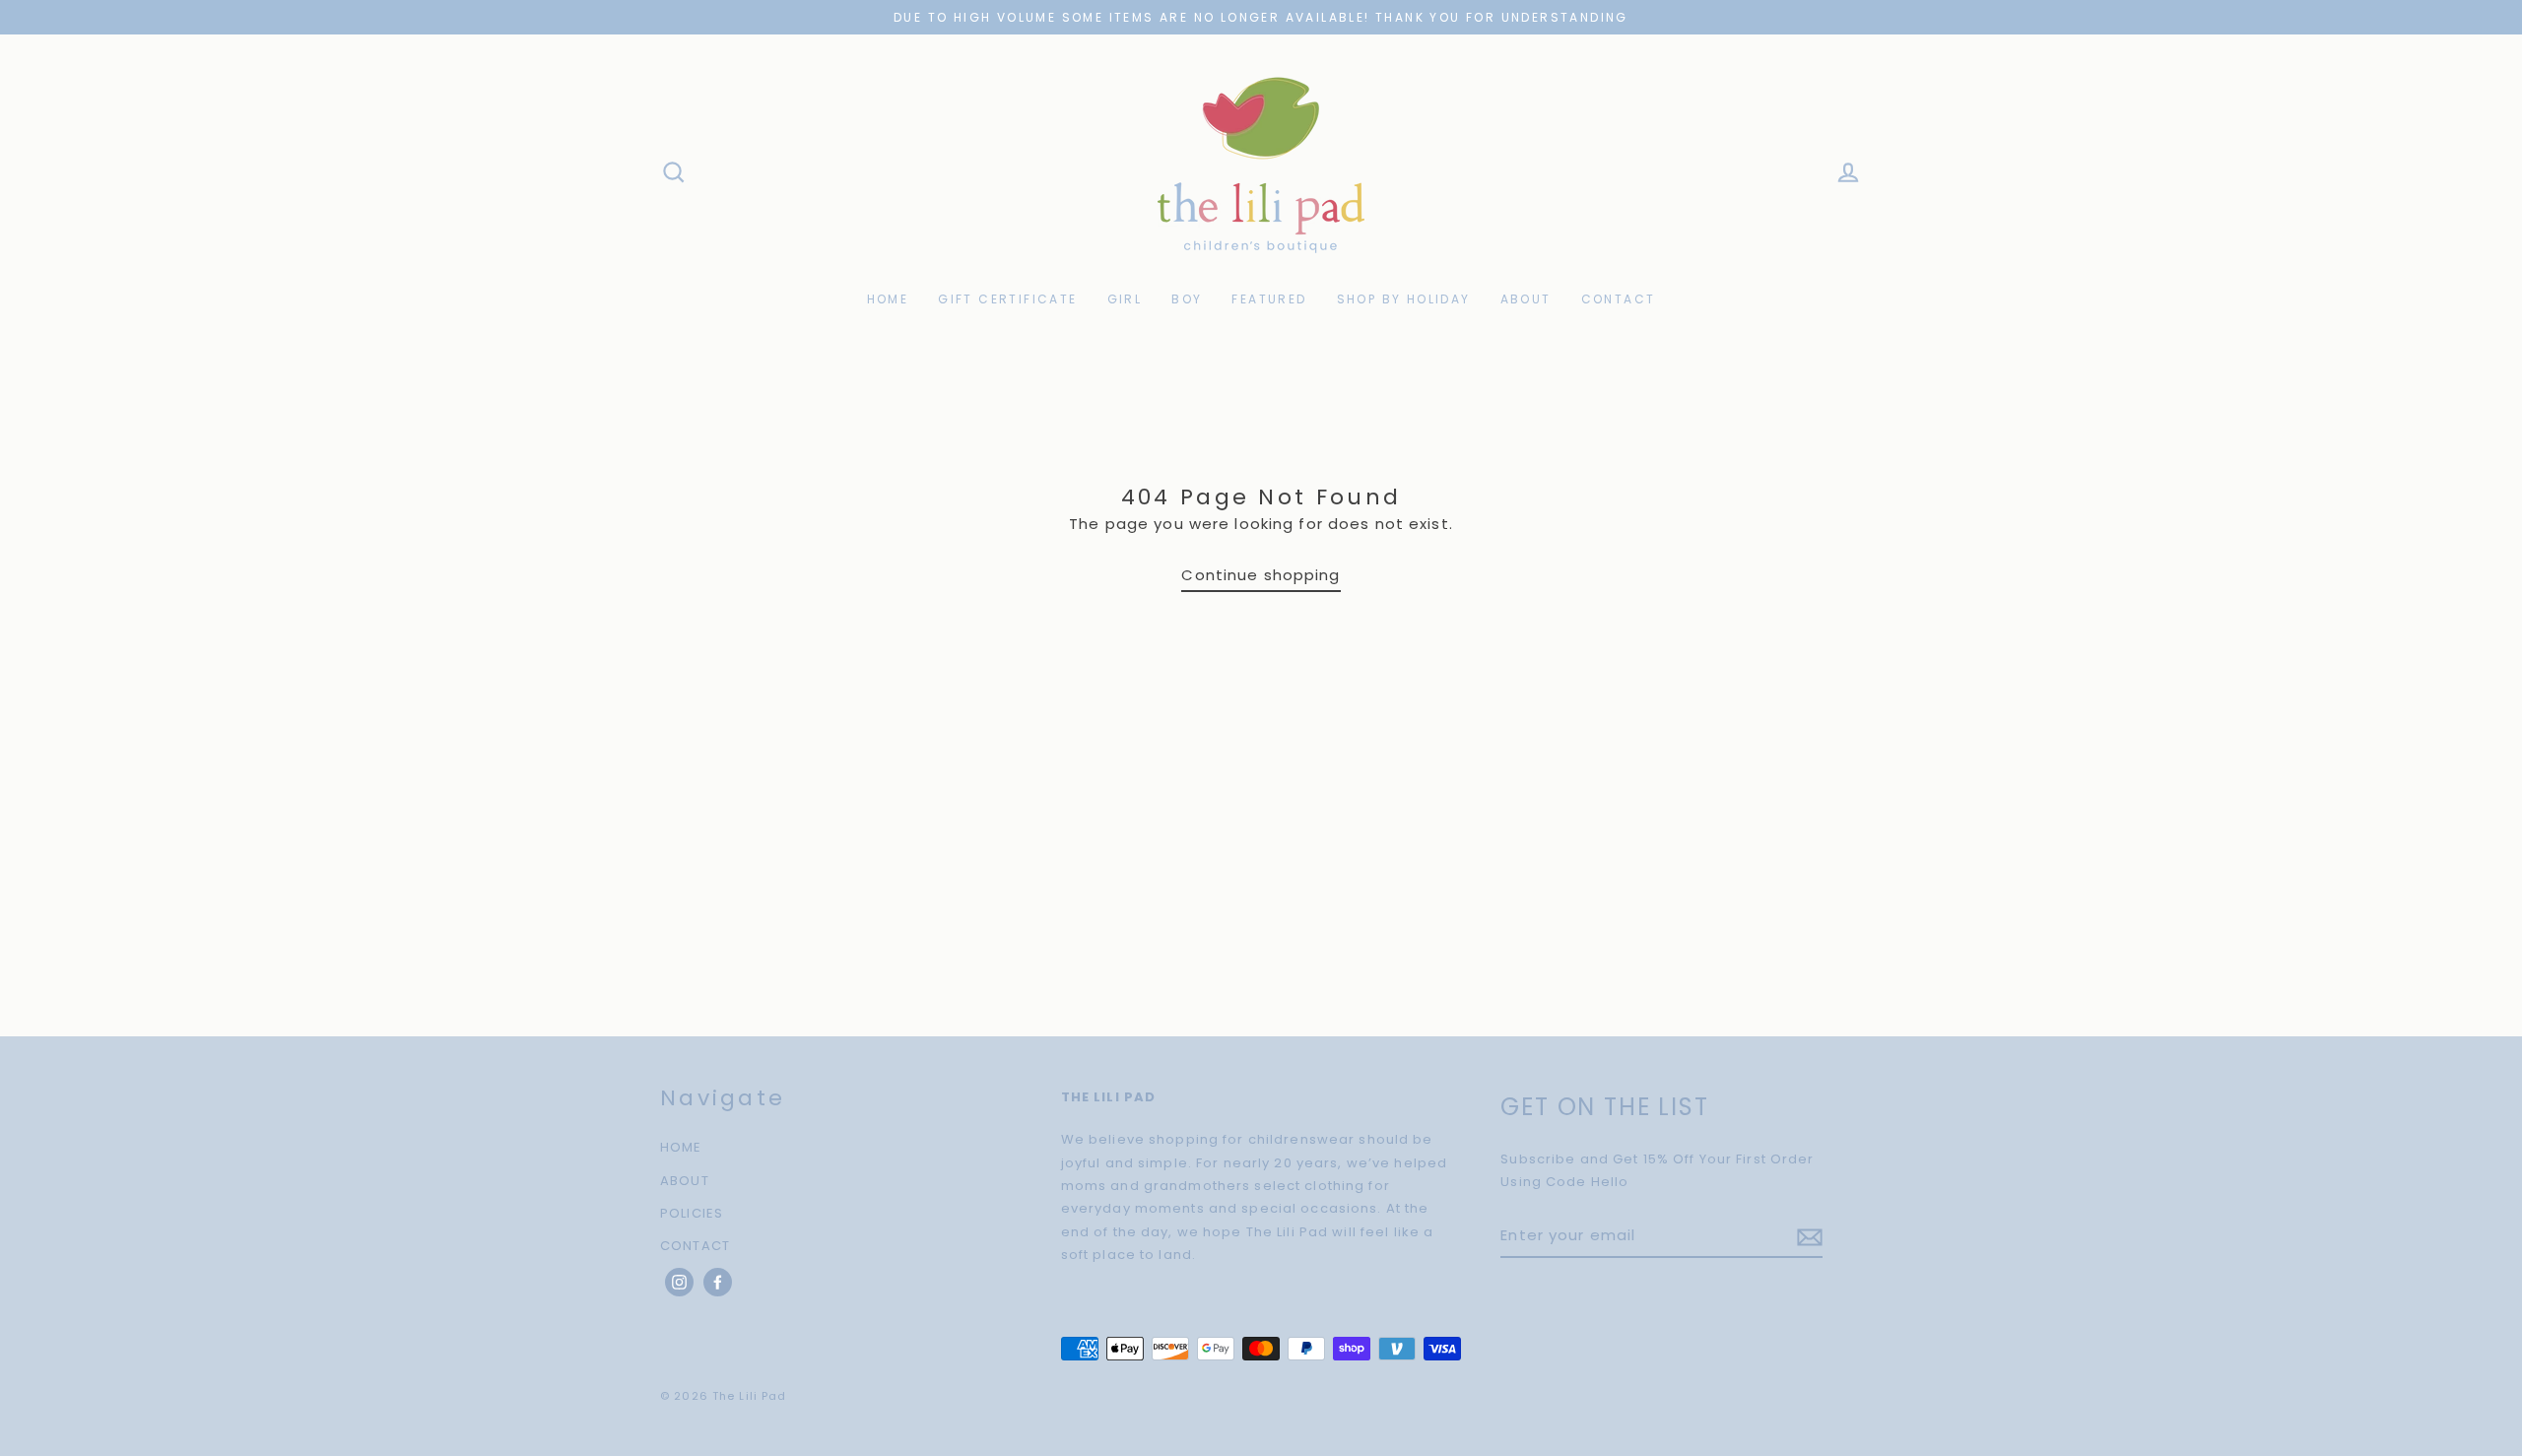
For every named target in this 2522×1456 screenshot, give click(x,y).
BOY (1187, 299)
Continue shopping (1261, 575)
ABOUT (1526, 299)
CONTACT (1619, 299)
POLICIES (692, 1213)
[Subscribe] (1807, 1236)
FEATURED (1269, 299)
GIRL (1125, 299)
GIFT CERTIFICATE (1007, 299)
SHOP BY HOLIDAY (1404, 299)
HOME (888, 299)
